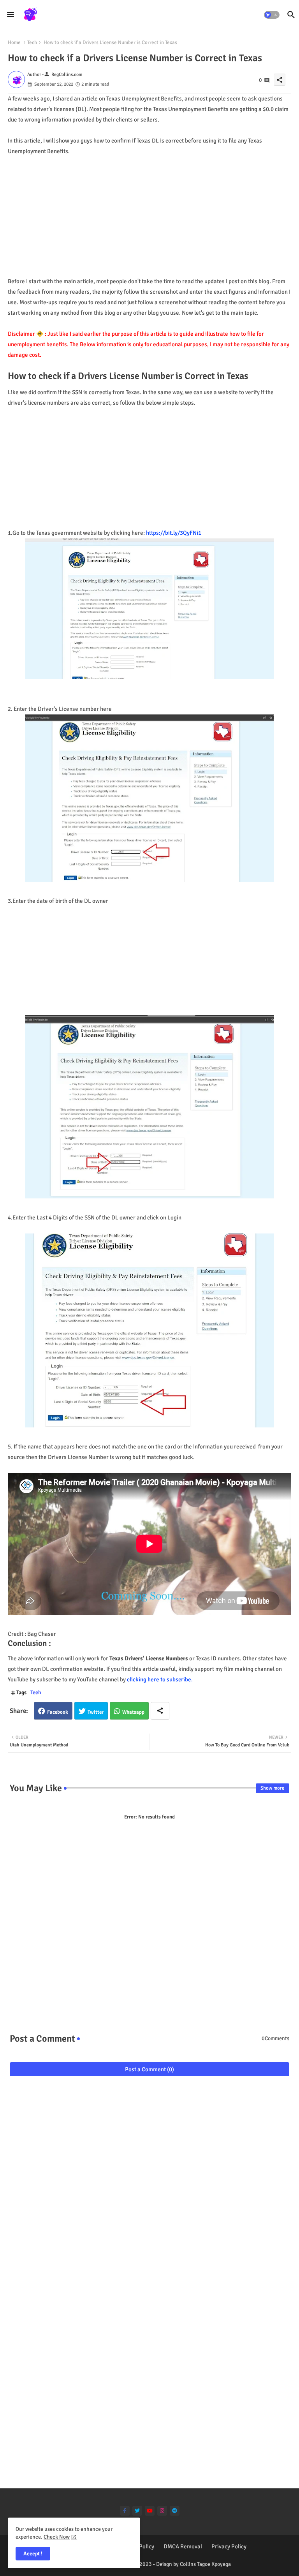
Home (14, 42)
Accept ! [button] (33, 2554)
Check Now (57, 2537)
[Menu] (11, 14)
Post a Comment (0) (149, 2069)
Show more (273, 1788)
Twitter (96, 1712)
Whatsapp (133, 1712)
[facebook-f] (125, 2511)
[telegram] (175, 2511)
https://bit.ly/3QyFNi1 (174, 533)
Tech (32, 42)
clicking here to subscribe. (159, 1679)
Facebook (58, 1712)
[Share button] (160, 1711)
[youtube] (150, 2511)
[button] (272, 15)
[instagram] (162, 2511)
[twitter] (137, 2511)
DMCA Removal (183, 2546)
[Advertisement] (149, 211)
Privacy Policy (229, 2546)
